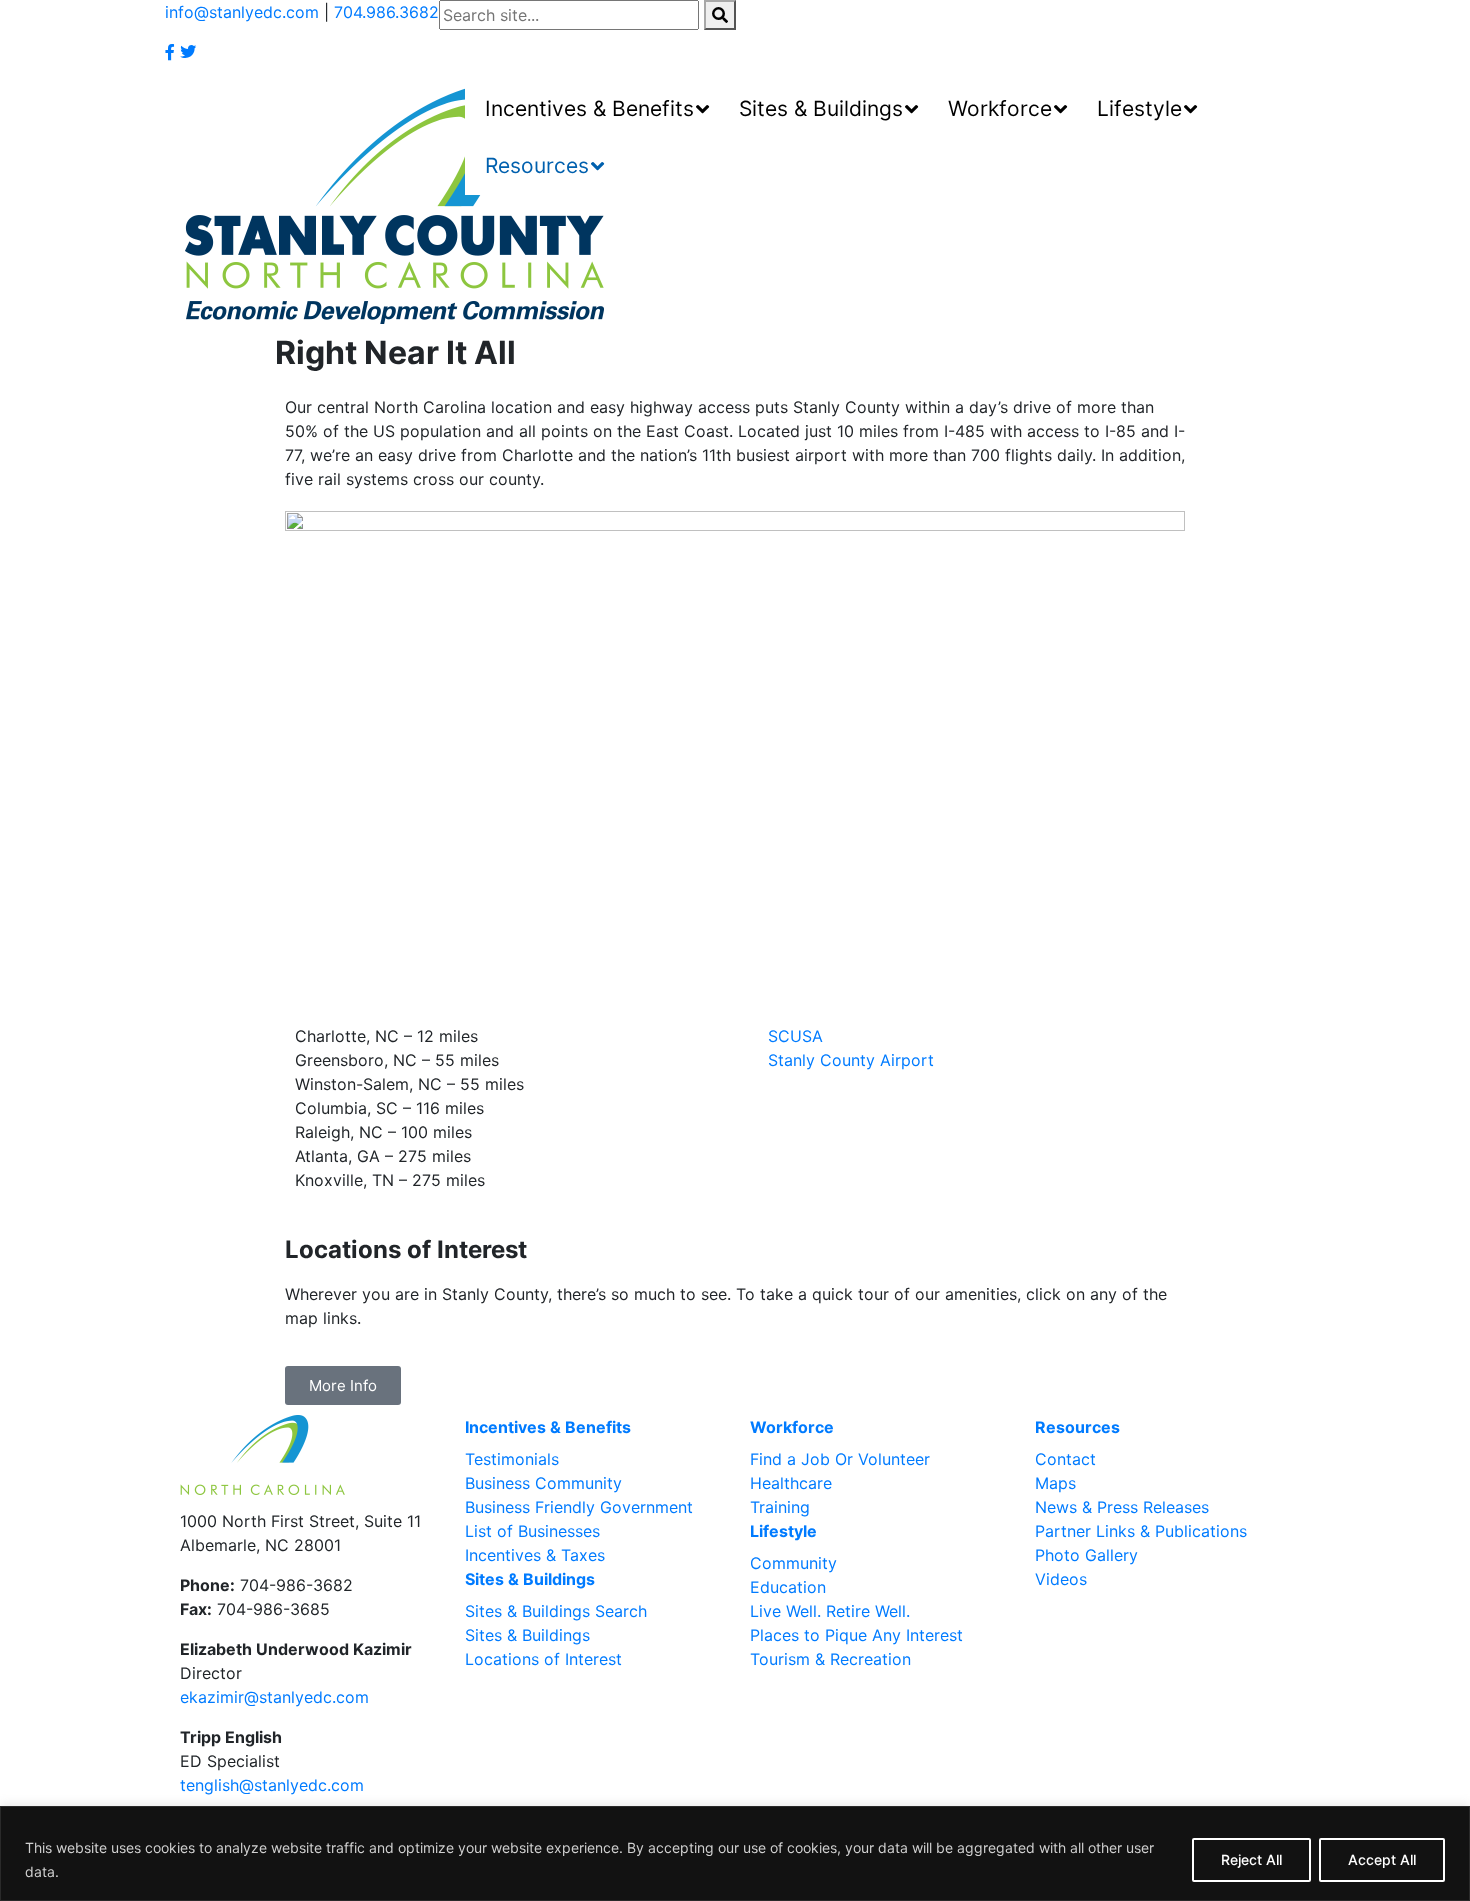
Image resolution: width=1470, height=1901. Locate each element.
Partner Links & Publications (1141, 1531)
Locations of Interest (543, 1659)
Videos (1061, 1579)
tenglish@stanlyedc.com (272, 1785)
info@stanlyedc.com (242, 12)
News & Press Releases (1122, 1507)
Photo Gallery (1086, 1555)
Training (780, 1507)
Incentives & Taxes (535, 1555)
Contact (1065, 1459)
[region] (735, 1853)
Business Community (543, 1483)
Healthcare (791, 1483)
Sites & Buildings (530, 1579)
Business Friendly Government (579, 1507)
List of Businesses (532, 1531)
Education (788, 1587)
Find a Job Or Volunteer (840, 1459)
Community (793, 1563)
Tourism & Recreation (830, 1659)
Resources (1077, 1427)
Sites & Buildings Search (556, 1611)
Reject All (1251, 1859)
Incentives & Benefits (548, 1427)
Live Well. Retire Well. (830, 1611)
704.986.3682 (386, 12)
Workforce (792, 1427)
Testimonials (512, 1459)
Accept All (1382, 1859)
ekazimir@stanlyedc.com (274, 1697)
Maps (1055, 1483)
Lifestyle (783, 1531)
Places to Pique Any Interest (856, 1635)
